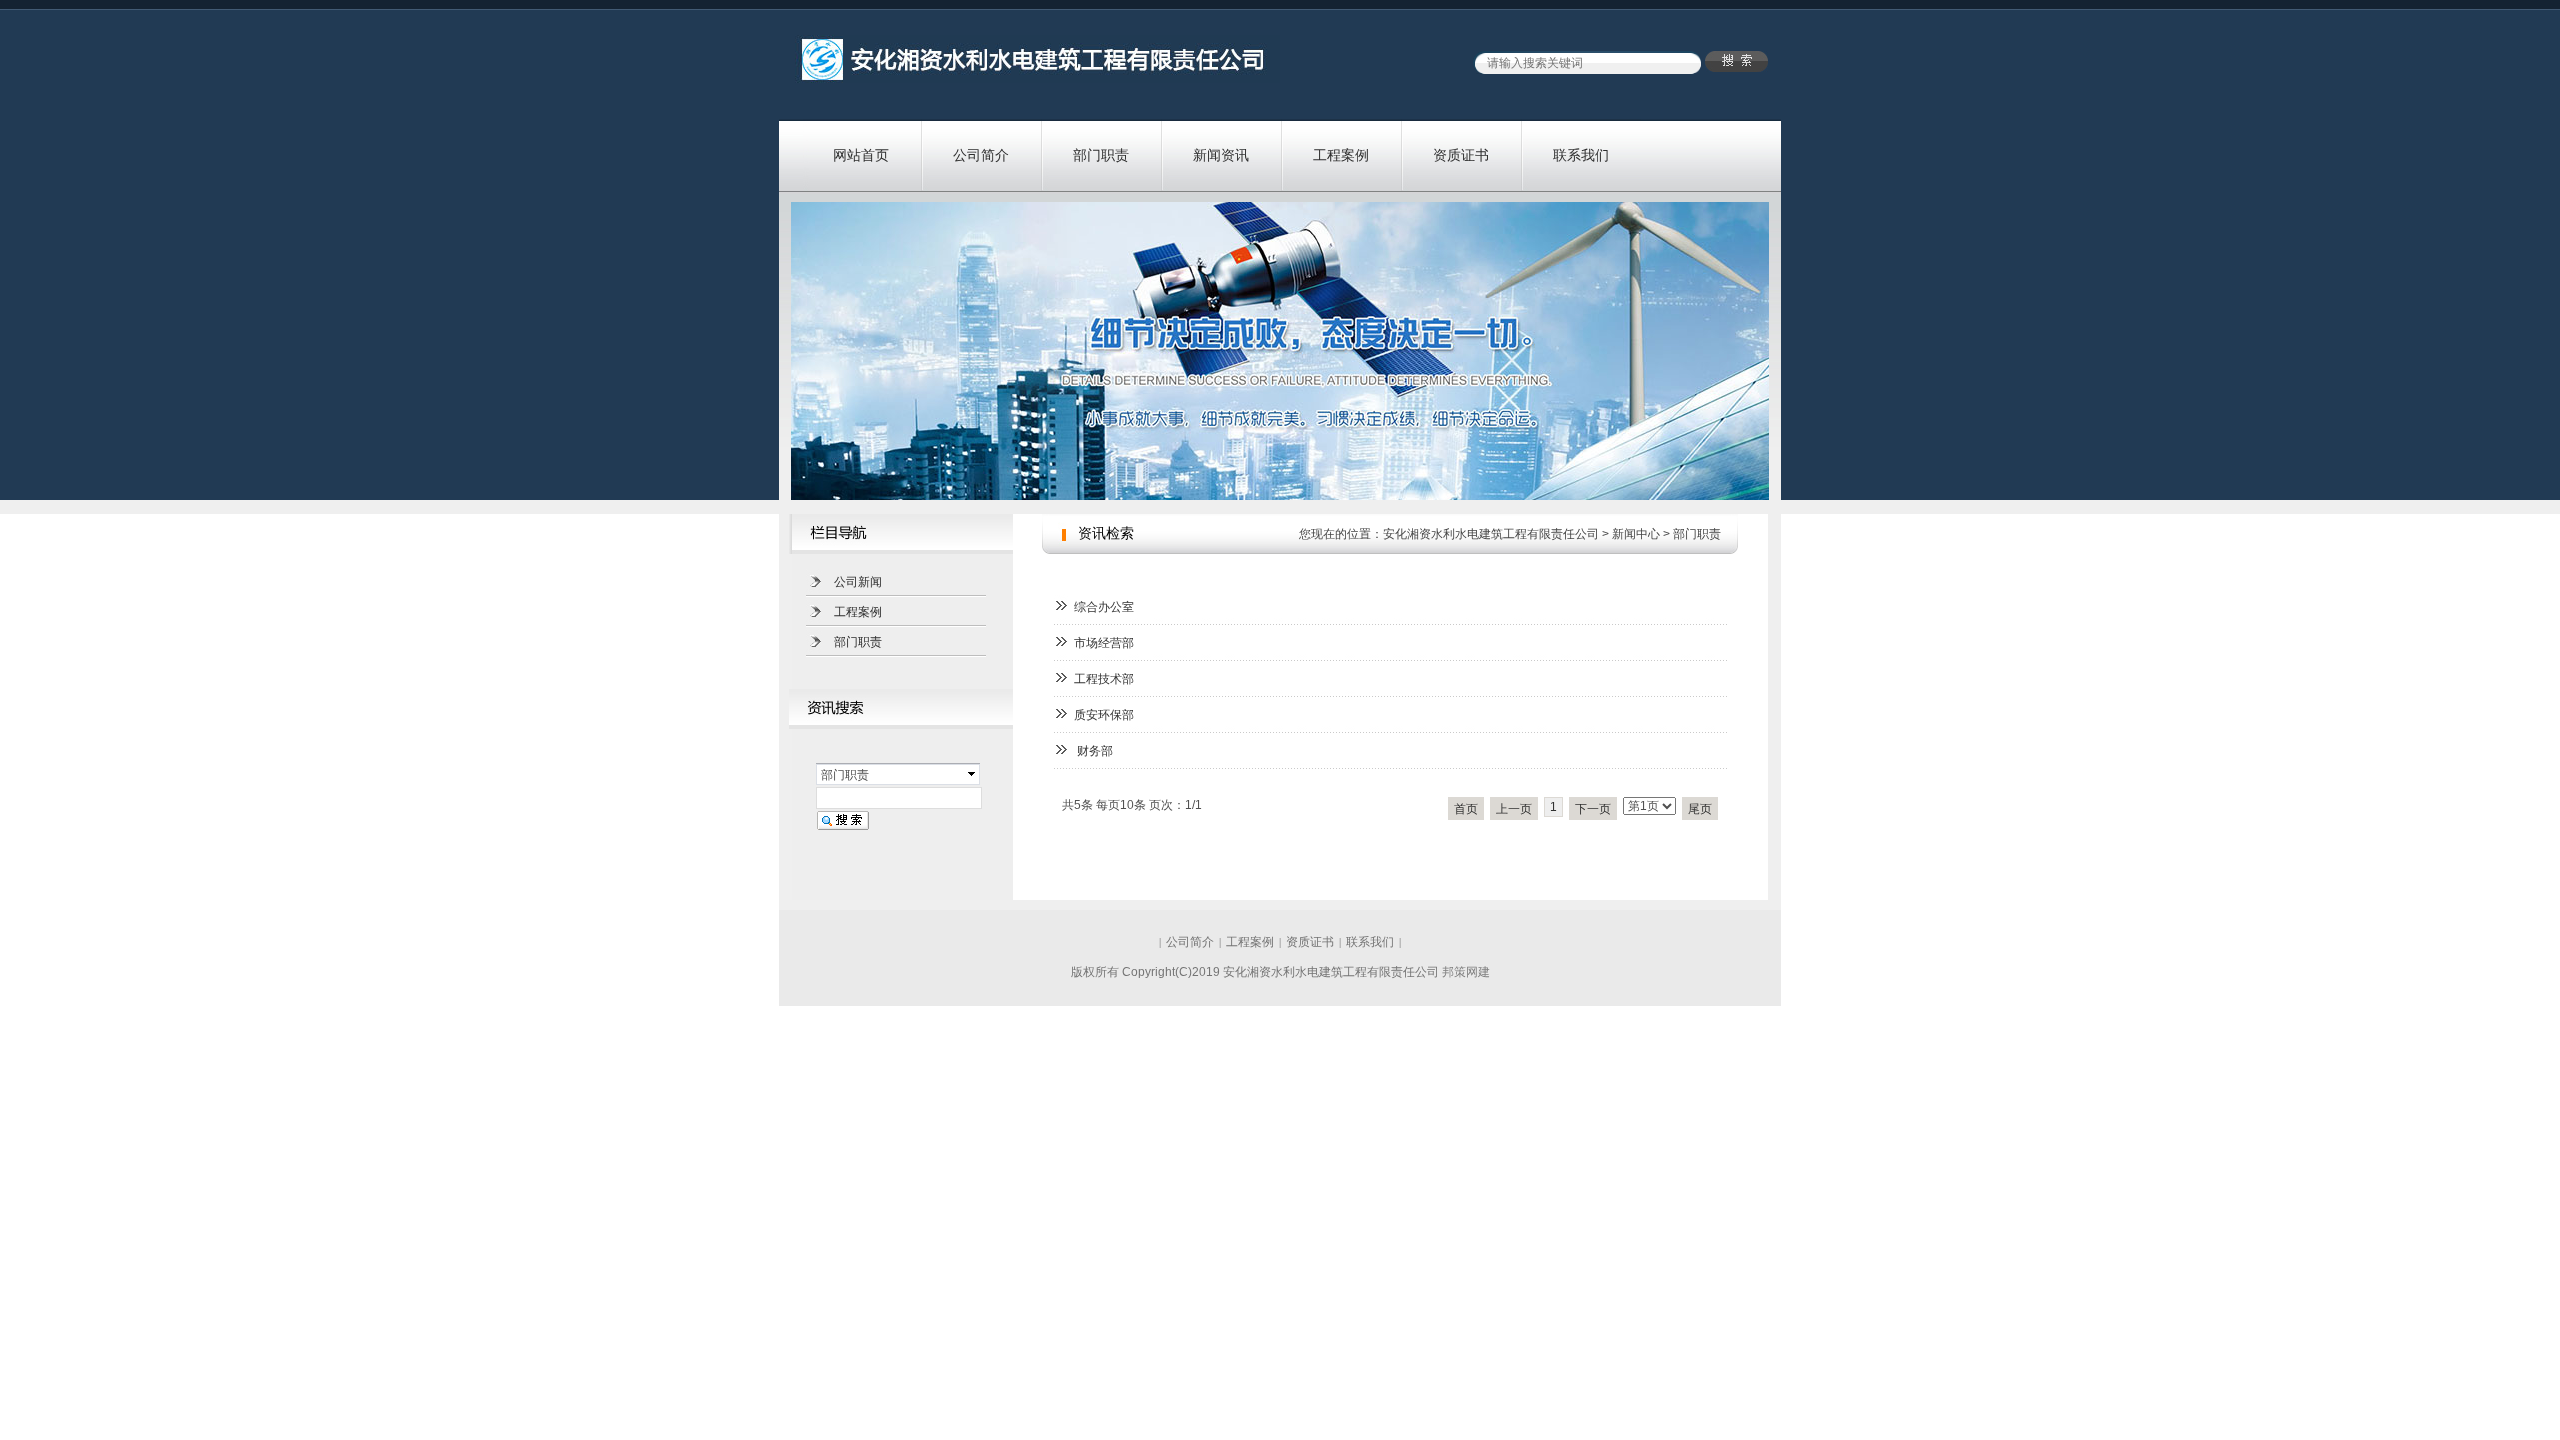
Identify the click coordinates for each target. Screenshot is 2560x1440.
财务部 (1093, 751)
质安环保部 (1104, 715)
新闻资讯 (1221, 155)
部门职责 (1101, 155)
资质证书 (1461, 155)
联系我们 (1581, 155)
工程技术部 (1104, 679)
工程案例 (1341, 155)
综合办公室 (1104, 607)
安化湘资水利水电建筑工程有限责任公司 (1491, 534)
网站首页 (861, 155)
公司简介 (981, 155)
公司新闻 (858, 582)
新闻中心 (1636, 534)
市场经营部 (1104, 643)
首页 (1466, 809)
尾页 (1700, 809)
